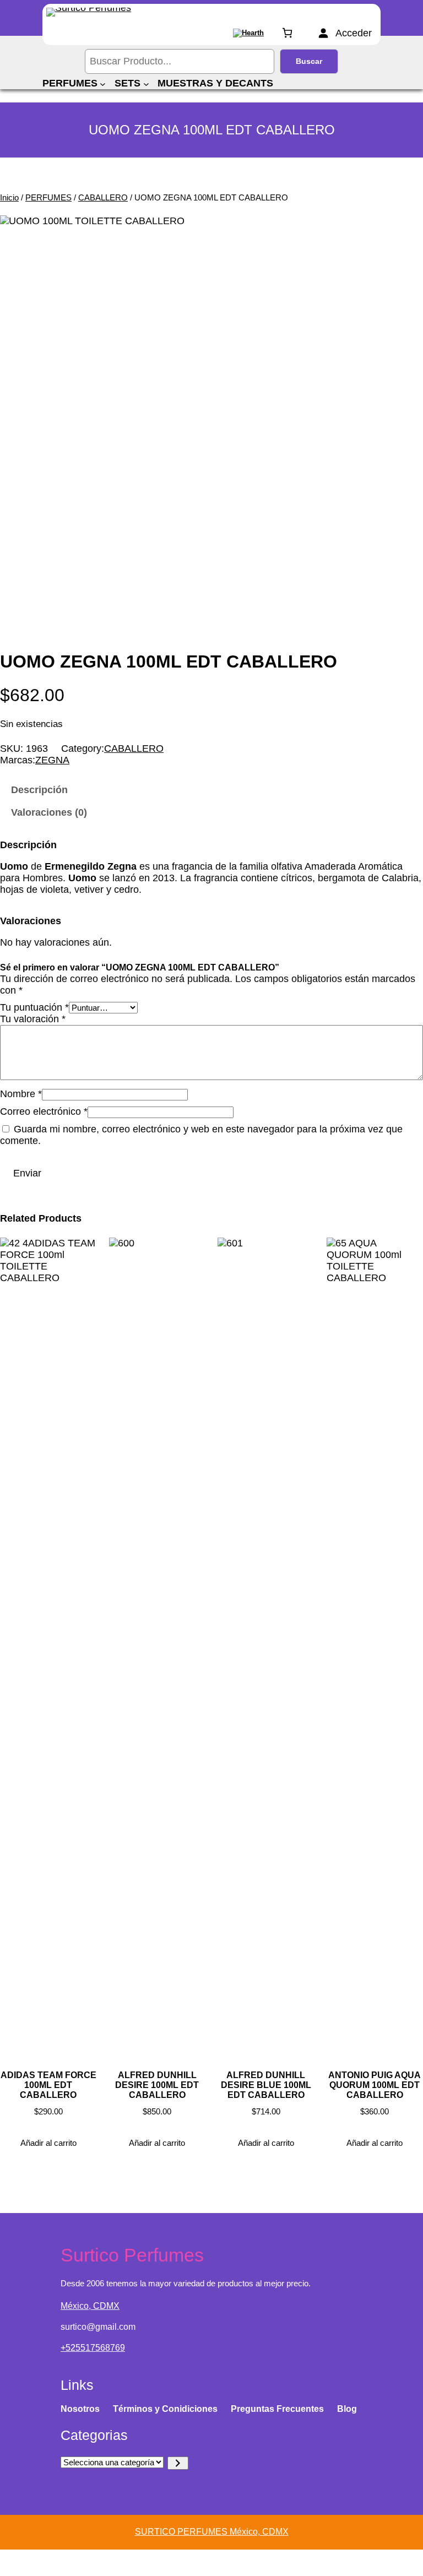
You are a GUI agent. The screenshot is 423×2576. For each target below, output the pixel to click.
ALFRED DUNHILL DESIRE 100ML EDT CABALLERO (157, 2085)
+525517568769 (93, 2348)
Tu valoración (33, 1019)
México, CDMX (90, 2306)
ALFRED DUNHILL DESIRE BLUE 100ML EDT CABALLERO (266, 2085)
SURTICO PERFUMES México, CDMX (212, 2532)
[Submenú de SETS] (146, 83)
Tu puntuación (34, 1007)
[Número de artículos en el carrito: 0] (287, 33)
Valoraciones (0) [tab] (49, 812)
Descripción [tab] (39, 790)
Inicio (9, 197)
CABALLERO (103, 197)
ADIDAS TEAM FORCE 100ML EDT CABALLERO (48, 2085)
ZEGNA (52, 760)
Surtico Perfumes (132, 2255)
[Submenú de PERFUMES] (103, 83)
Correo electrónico (44, 1111)
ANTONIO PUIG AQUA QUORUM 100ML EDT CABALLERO (375, 2085)
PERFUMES (48, 197)
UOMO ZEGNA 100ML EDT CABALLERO (169, 661)
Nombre (21, 1094)
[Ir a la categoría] (178, 2463)
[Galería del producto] (211, 427)
